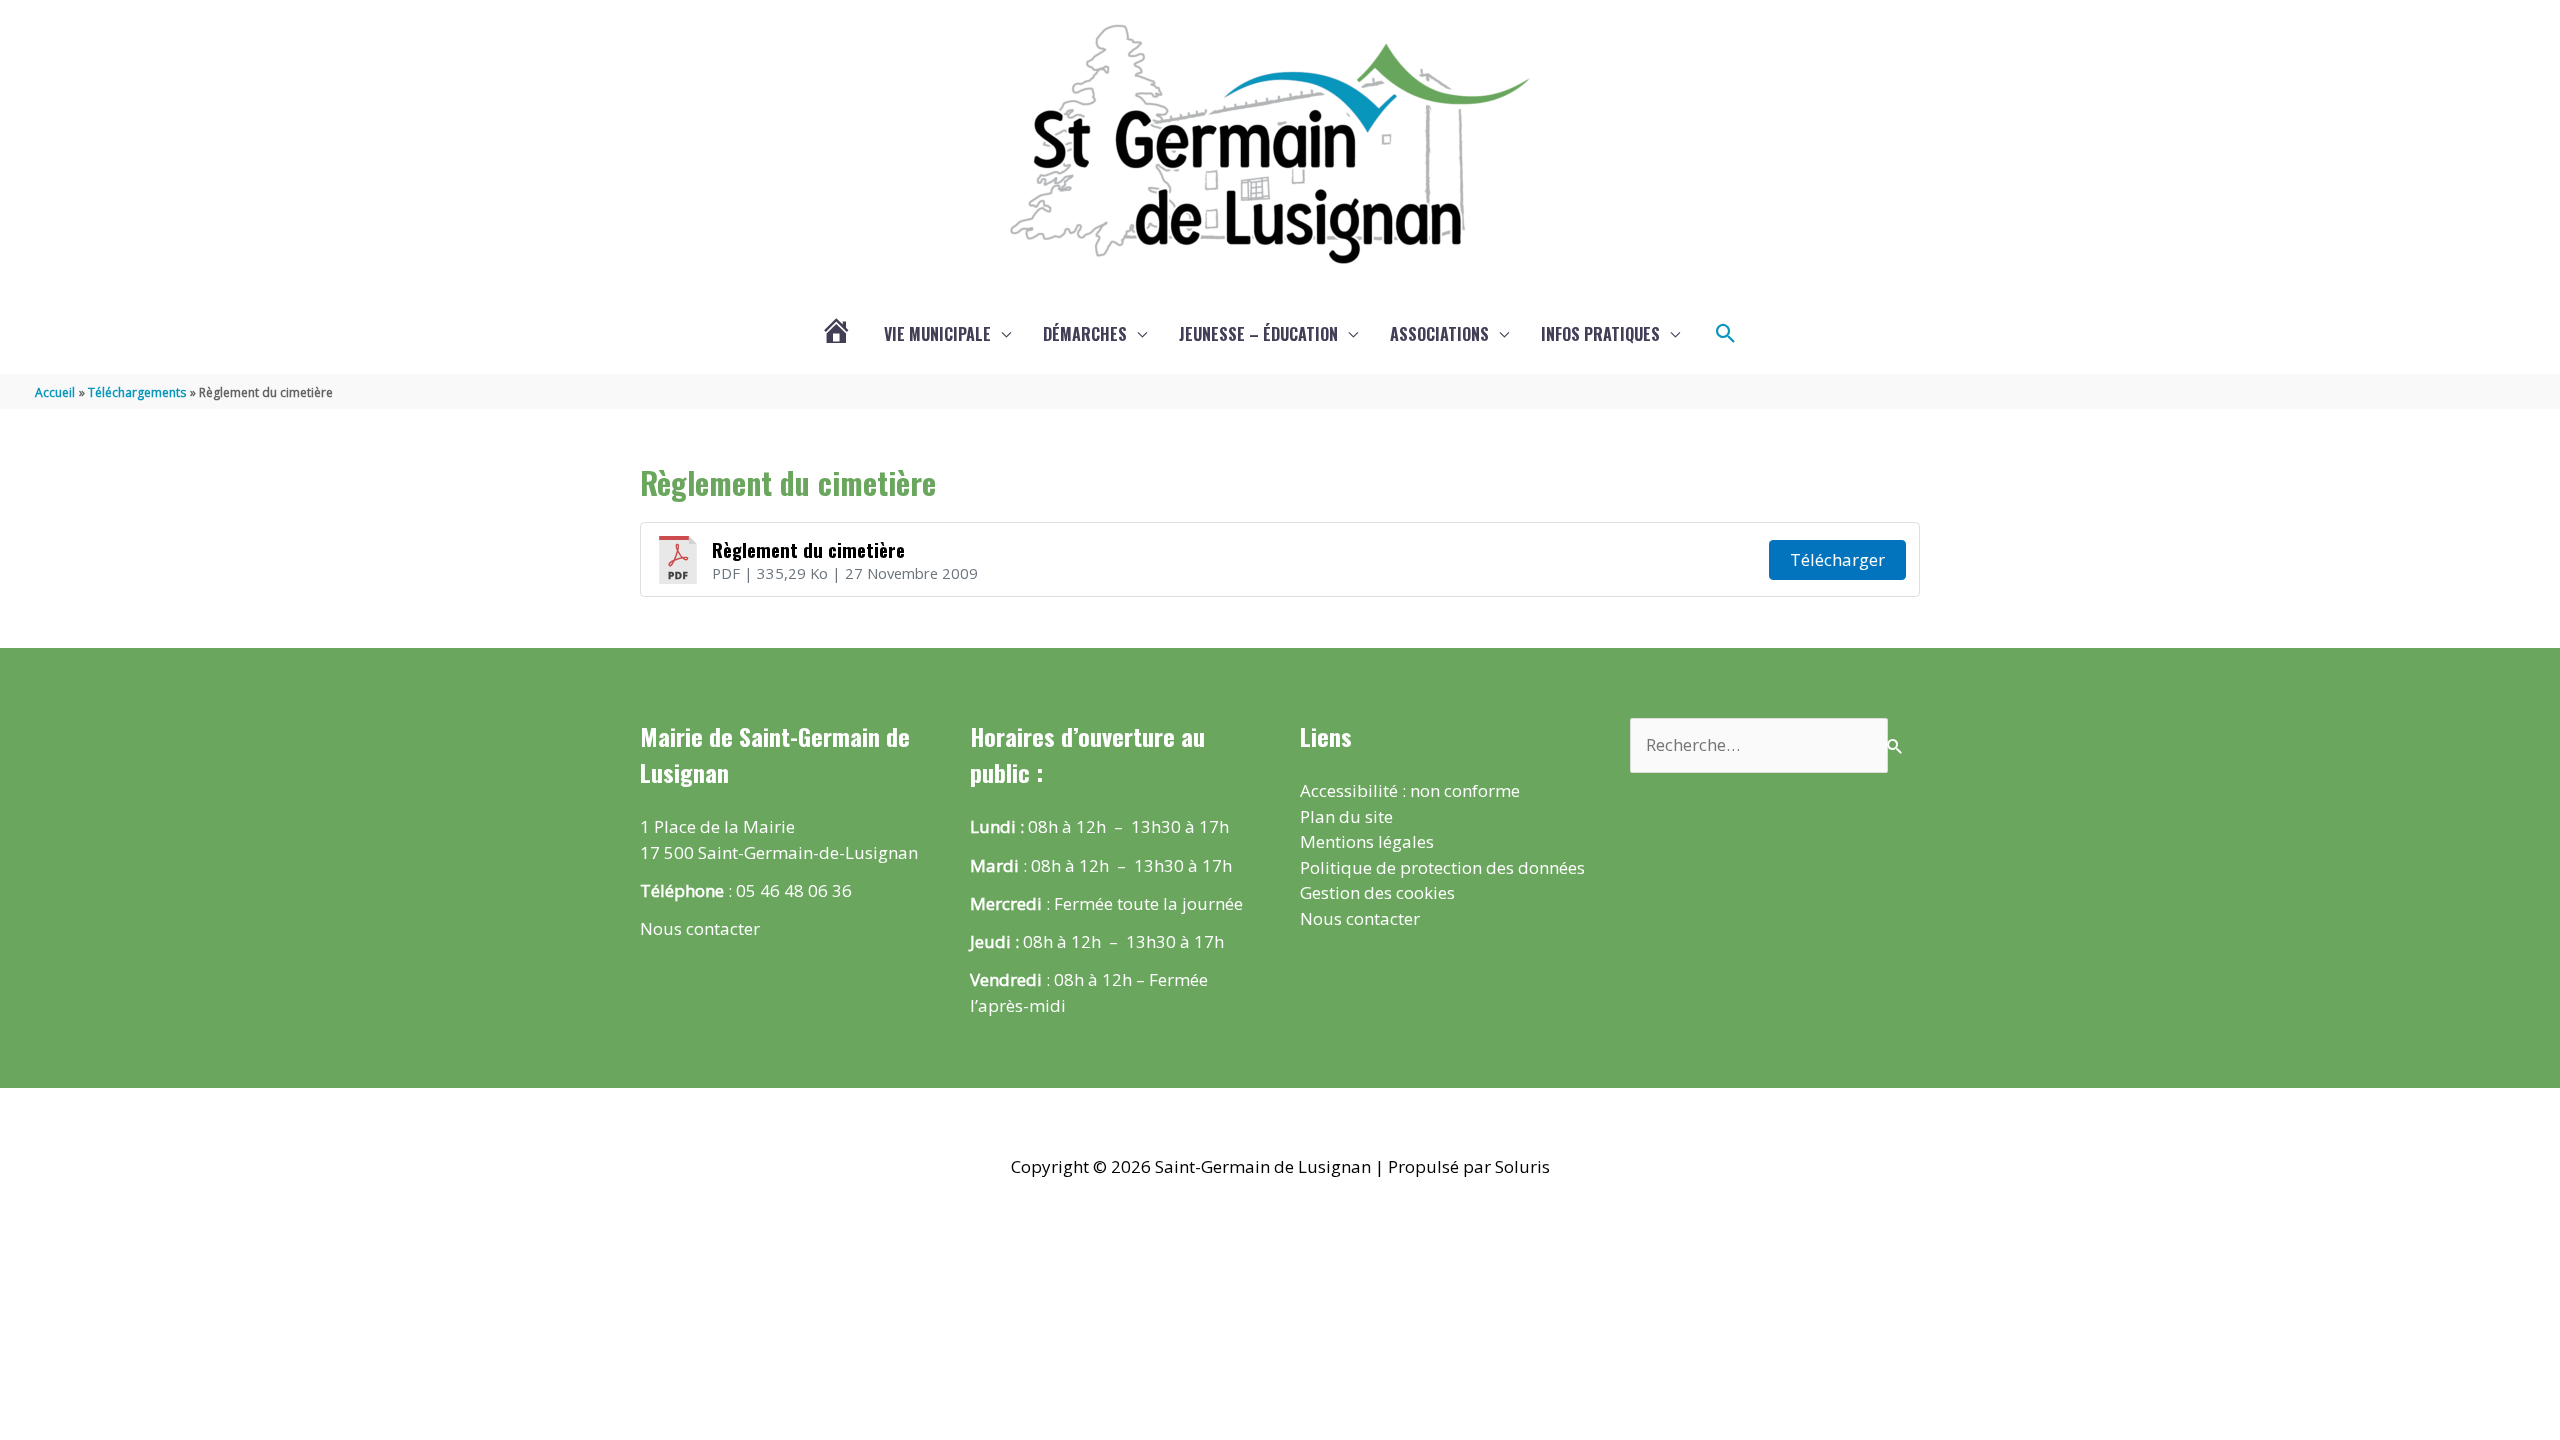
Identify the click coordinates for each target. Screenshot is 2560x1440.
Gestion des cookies (1377, 892)
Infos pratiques (1600, 334)
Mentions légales (1367, 841)
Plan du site (1346, 816)
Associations (1439, 334)
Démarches (1085, 334)
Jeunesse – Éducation (1258, 334)
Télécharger (1837, 559)
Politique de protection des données (1442, 867)
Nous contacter (700, 928)
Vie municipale (937, 334)
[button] (1726, 334)
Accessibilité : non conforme (1410, 790)
